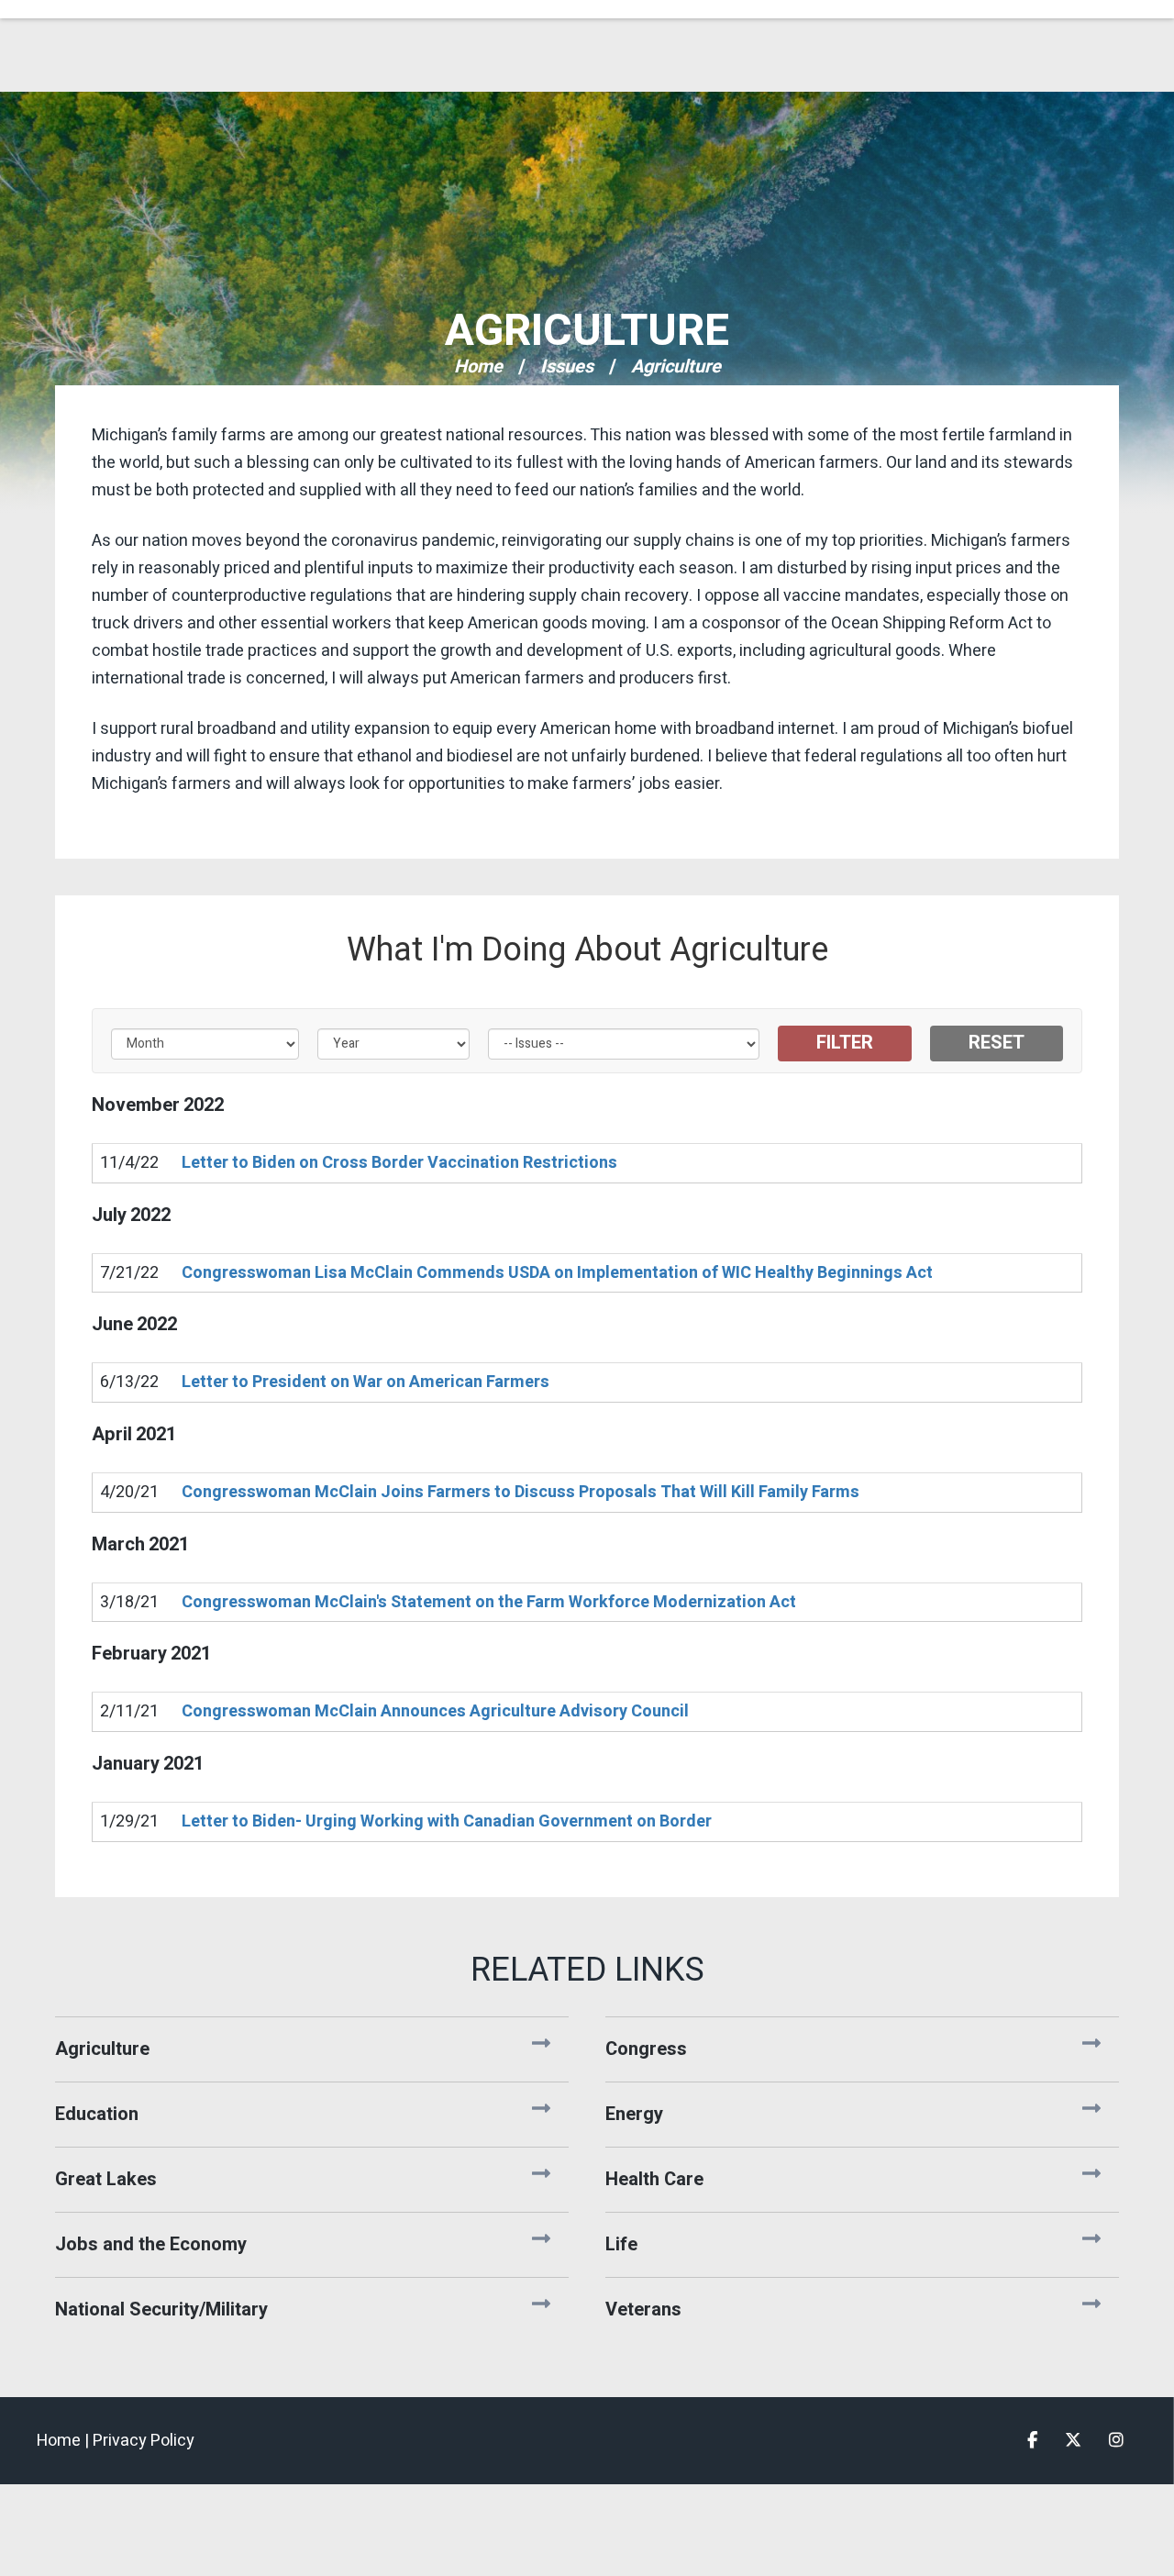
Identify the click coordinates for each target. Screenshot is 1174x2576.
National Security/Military (161, 2310)
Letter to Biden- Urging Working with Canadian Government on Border (447, 1821)
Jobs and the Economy (151, 2244)
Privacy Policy (144, 2441)
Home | (65, 2441)
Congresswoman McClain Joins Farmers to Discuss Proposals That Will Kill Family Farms (521, 1492)
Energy (634, 2114)
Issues (567, 366)
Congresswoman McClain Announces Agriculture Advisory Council (435, 1711)
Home (478, 366)
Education (97, 2114)
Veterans (643, 2310)
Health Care (654, 2179)
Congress (646, 2049)
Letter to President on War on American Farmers (365, 1382)
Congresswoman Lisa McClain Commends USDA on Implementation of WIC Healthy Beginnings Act (557, 1273)
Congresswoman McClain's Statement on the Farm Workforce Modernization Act (489, 1602)
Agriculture (587, 331)
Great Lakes (106, 2179)
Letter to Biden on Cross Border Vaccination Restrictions (399, 1163)
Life (621, 2244)
